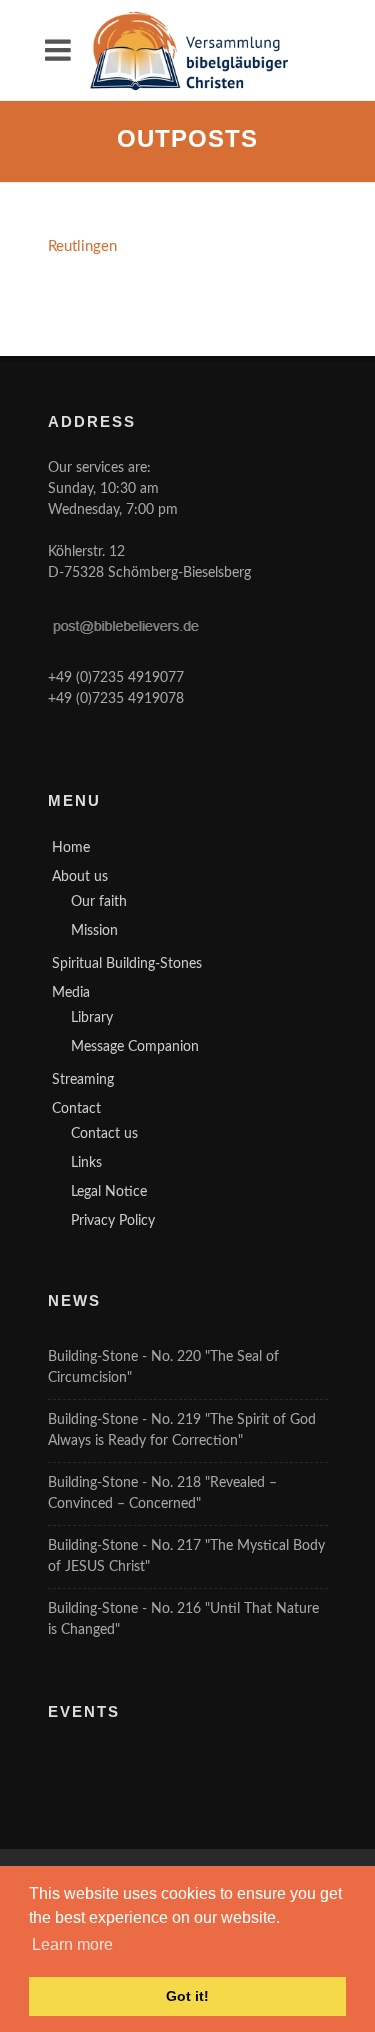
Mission (94, 931)
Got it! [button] (187, 1996)
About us (80, 877)
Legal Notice (109, 1192)
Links (86, 1163)
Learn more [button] (72, 1944)
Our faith (99, 902)
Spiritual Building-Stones (127, 964)
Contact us (104, 1134)
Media (71, 993)
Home (71, 848)
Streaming (83, 1080)
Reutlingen (82, 246)
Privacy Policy (113, 1221)
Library (92, 1018)
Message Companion (135, 1047)
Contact (76, 1109)
